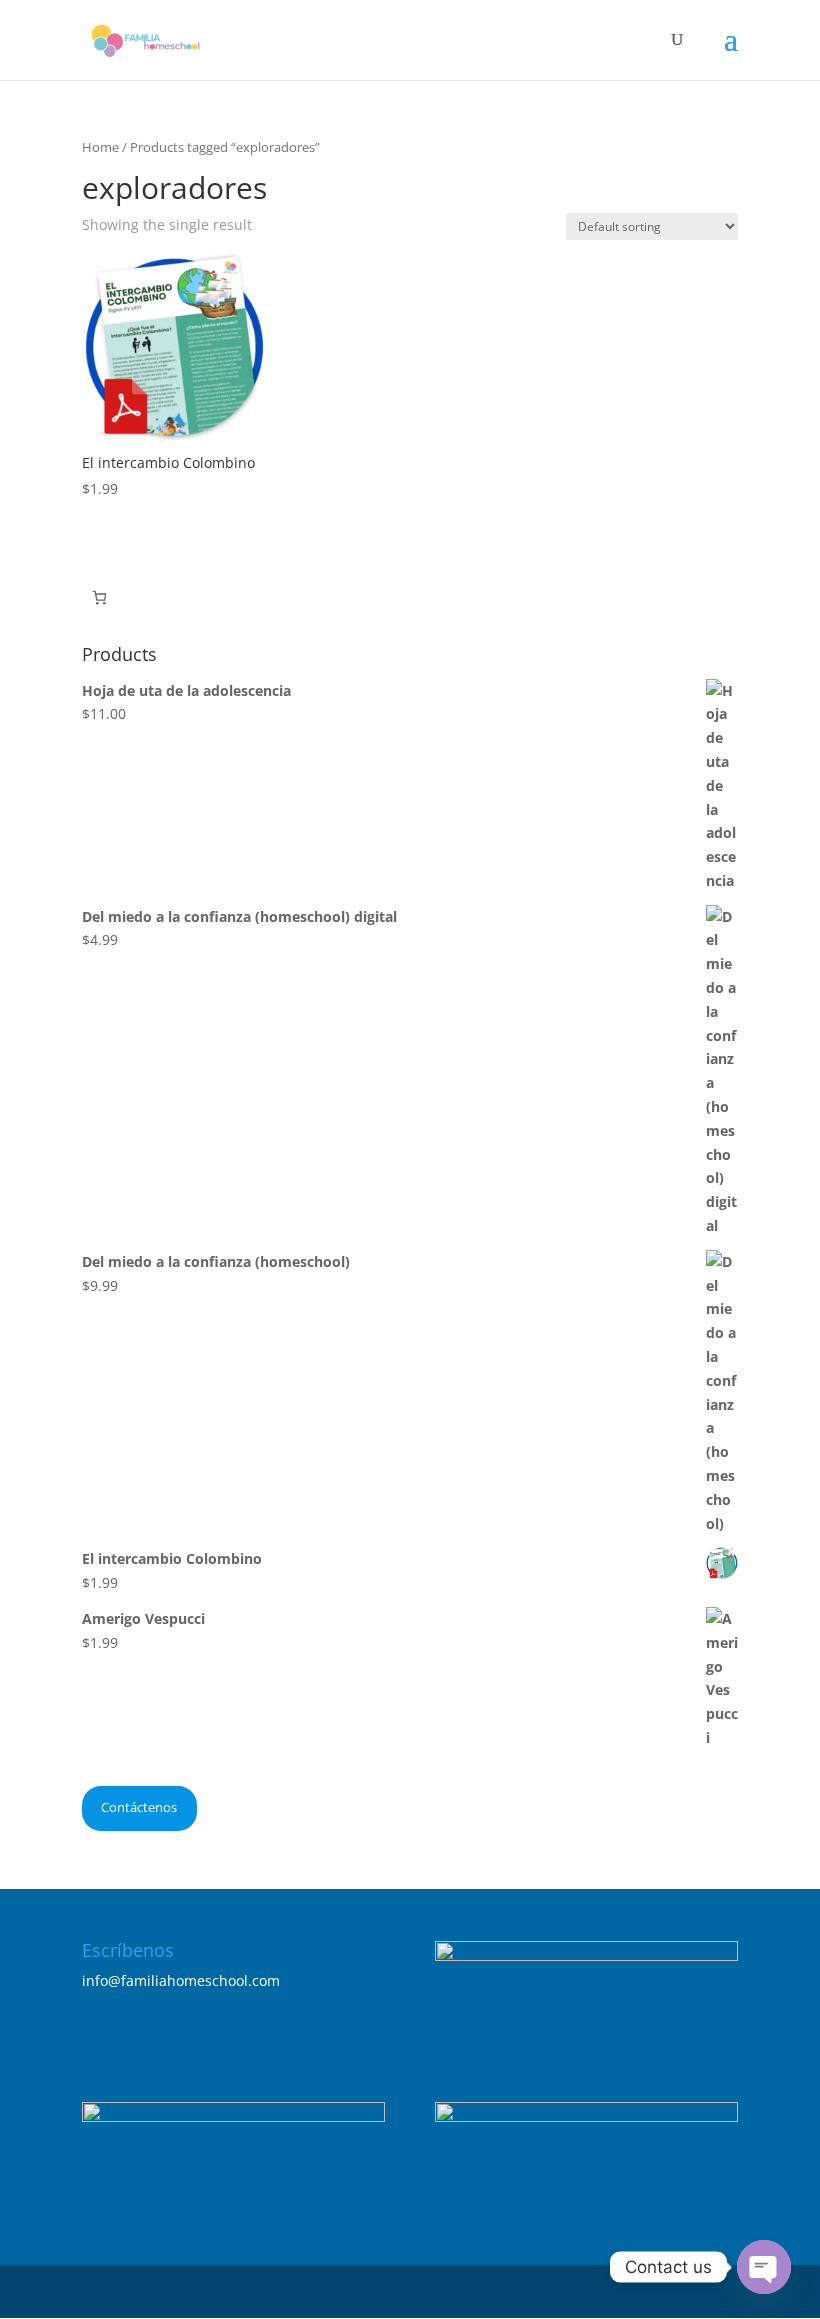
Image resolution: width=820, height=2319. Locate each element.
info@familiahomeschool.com (181, 1980)
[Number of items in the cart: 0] (99, 597)
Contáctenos (139, 1807)
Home (100, 147)
